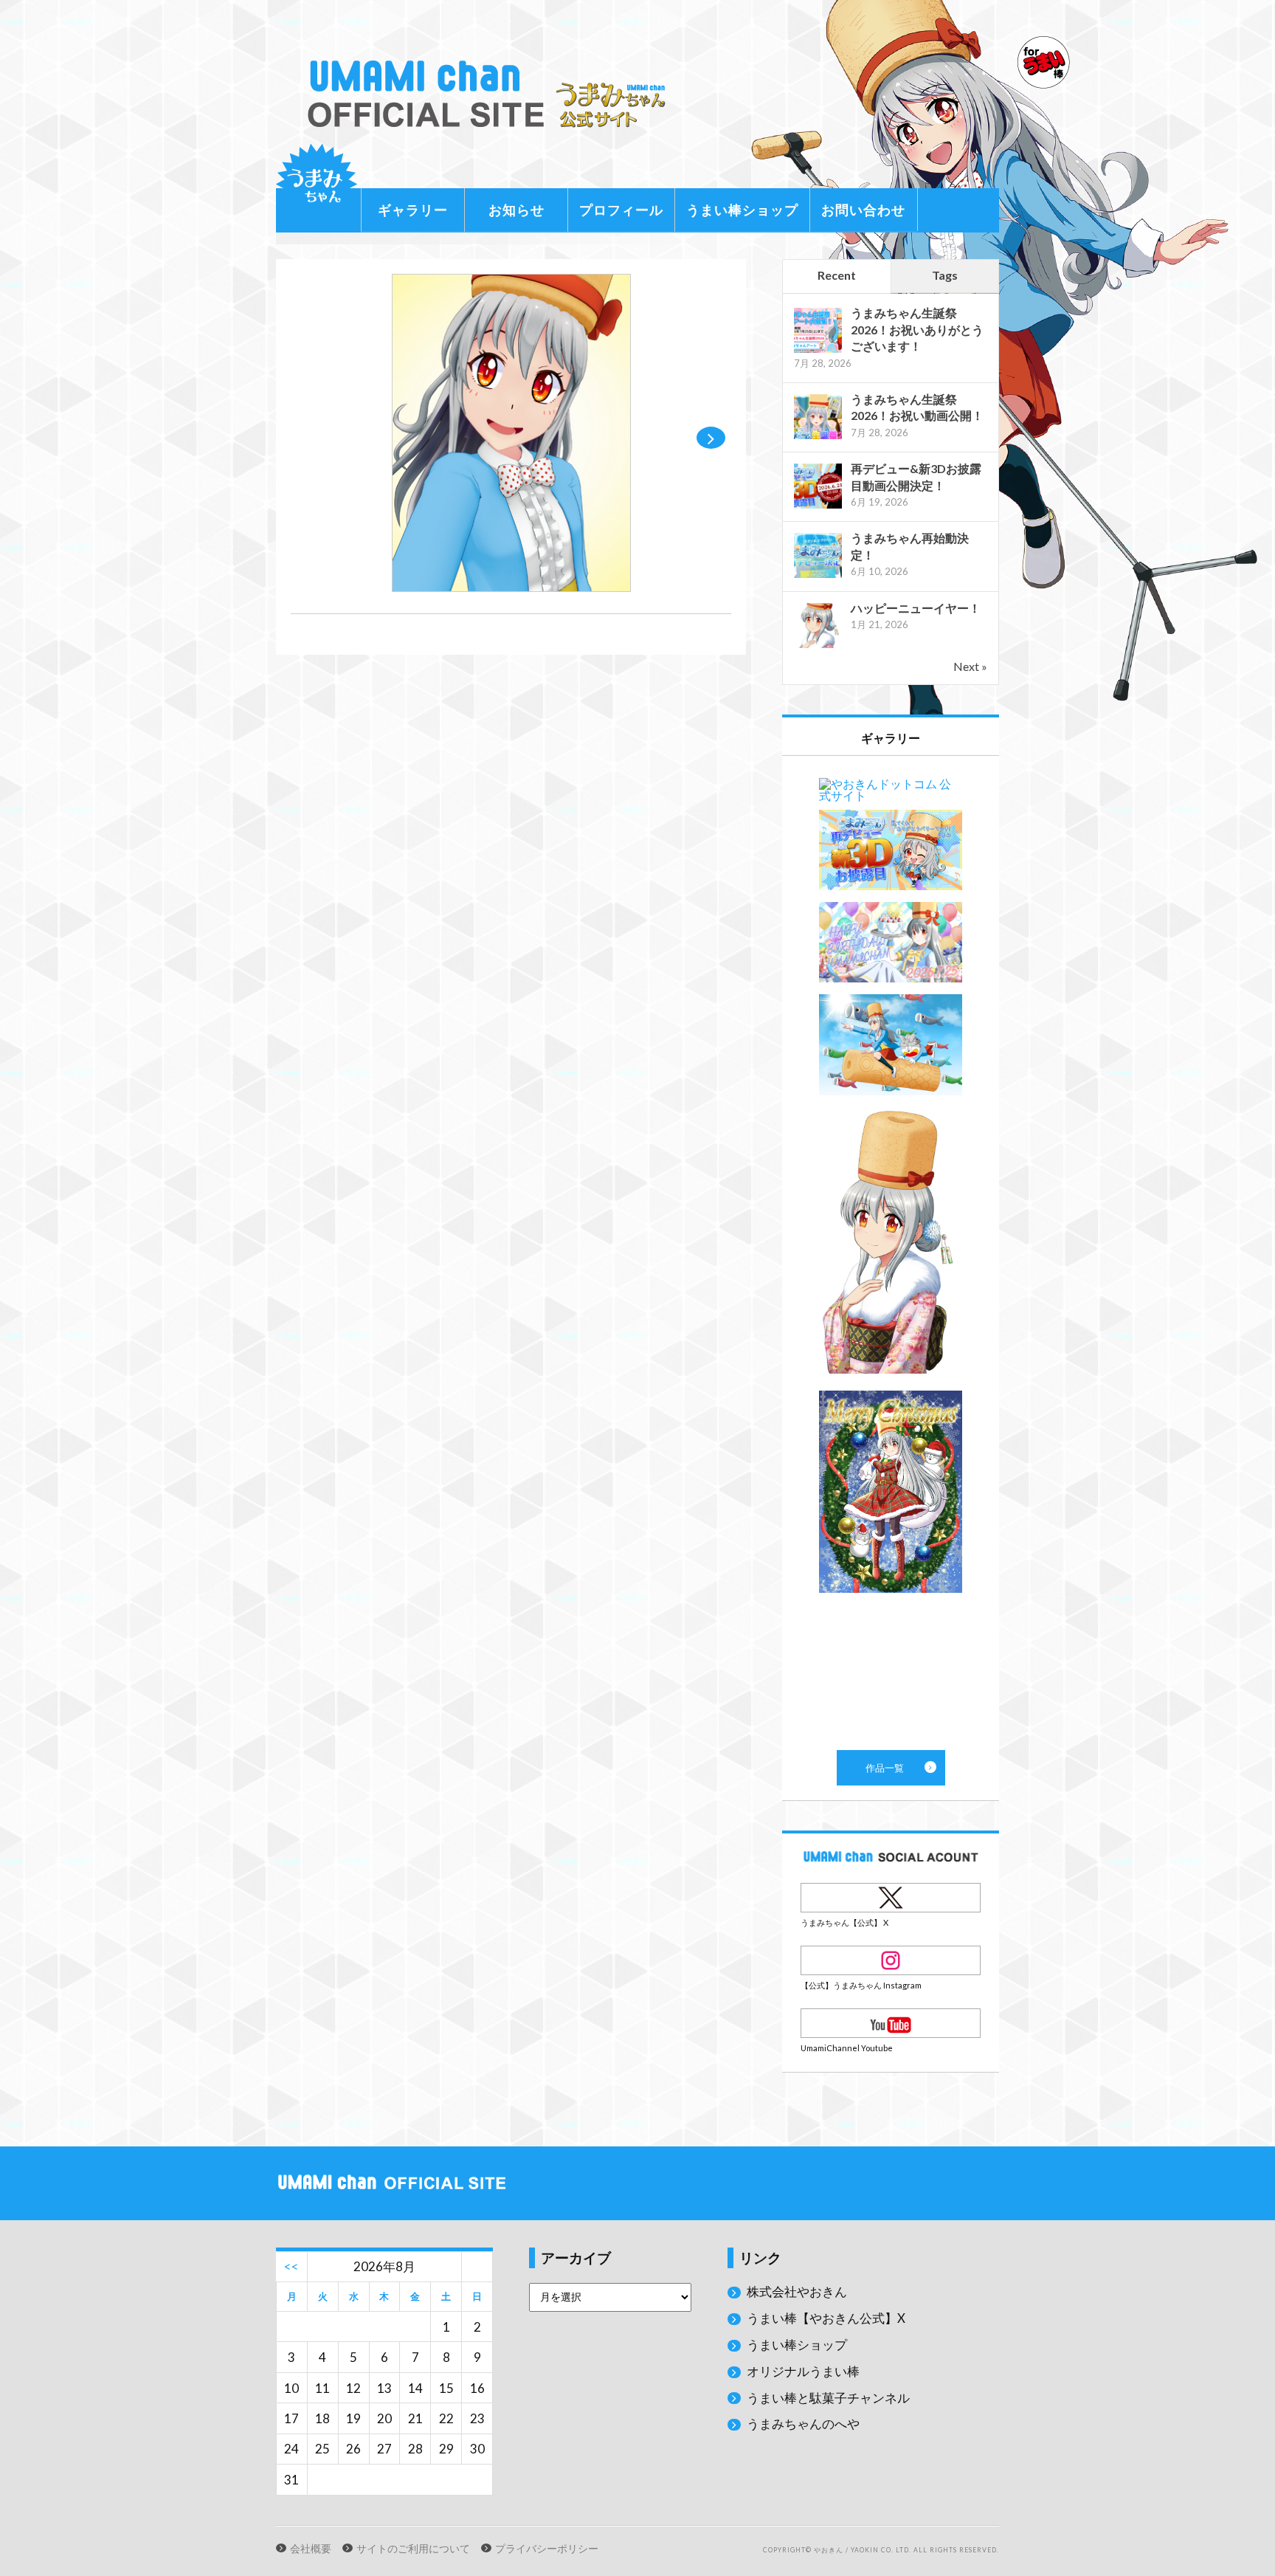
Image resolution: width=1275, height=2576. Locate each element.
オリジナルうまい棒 (803, 2371)
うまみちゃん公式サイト (493, 94)
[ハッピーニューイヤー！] (818, 646)
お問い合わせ (863, 210)
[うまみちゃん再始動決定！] (818, 576)
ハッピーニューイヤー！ (916, 608)
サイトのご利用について (413, 2549)
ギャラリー (413, 210)
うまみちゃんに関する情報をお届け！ (317, 185)
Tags (945, 275)
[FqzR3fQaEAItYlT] (511, 587)
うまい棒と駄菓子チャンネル (828, 2398)
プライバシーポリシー (547, 2549)
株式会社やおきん (797, 2291)
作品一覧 (891, 1253)
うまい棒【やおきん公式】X (826, 2318)
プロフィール (621, 210)
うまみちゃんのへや (803, 2424)
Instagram (891, 1960)
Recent (837, 275)
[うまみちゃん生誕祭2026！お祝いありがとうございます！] (818, 351)
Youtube (891, 2023)
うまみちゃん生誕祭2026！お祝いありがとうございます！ (917, 329)
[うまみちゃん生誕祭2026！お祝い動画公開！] (818, 437)
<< (291, 2266)
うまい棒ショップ (742, 210)
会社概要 (311, 2549)
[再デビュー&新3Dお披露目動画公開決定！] (818, 507)
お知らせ (516, 210)
